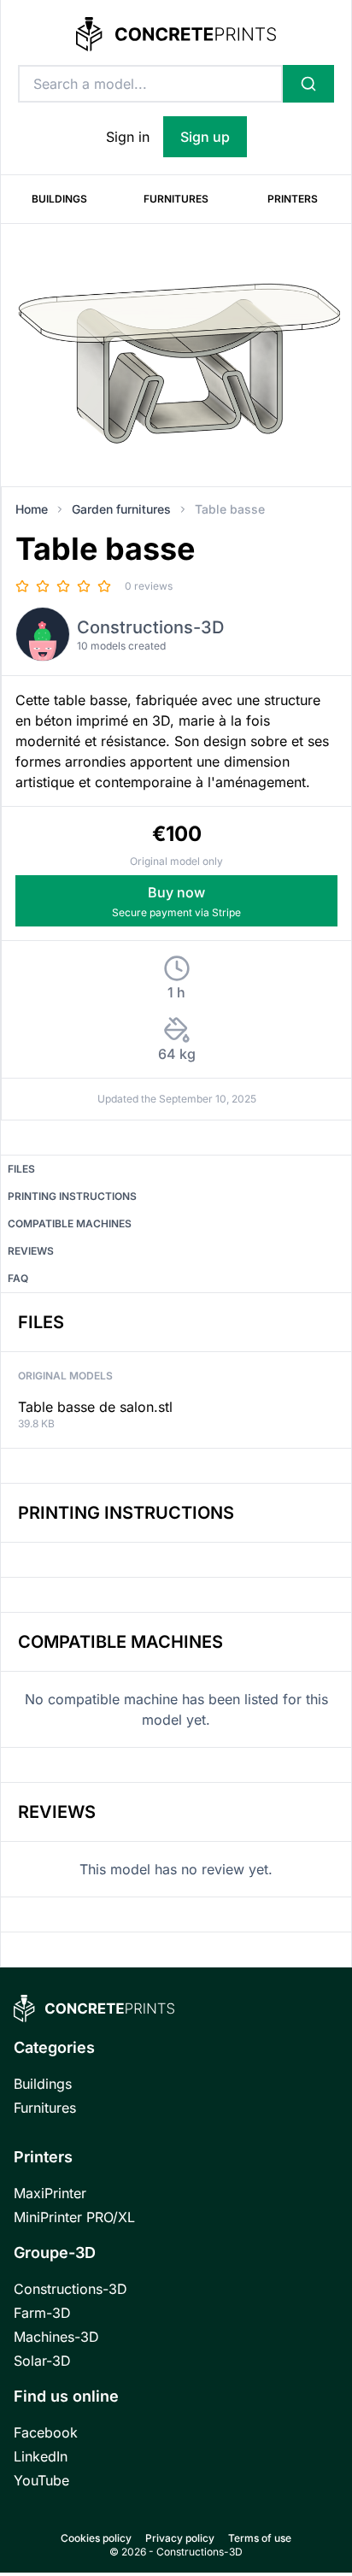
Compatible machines (70, 1223)
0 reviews (149, 586)
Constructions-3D (150, 627)
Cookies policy (96, 2538)
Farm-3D (42, 2313)
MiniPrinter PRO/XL (74, 2217)
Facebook (46, 2432)
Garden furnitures (121, 509)
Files (21, 1169)
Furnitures (176, 199)
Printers (293, 199)
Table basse (230, 509)
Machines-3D (56, 2337)
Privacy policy (180, 2538)
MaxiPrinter (50, 2193)
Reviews (31, 1251)
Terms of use (260, 2538)
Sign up (205, 137)
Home (32, 509)
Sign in (128, 137)
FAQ (18, 1278)
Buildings (59, 199)
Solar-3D (42, 2361)
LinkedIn (41, 2456)
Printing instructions (72, 1196)
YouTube (41, 2480)
